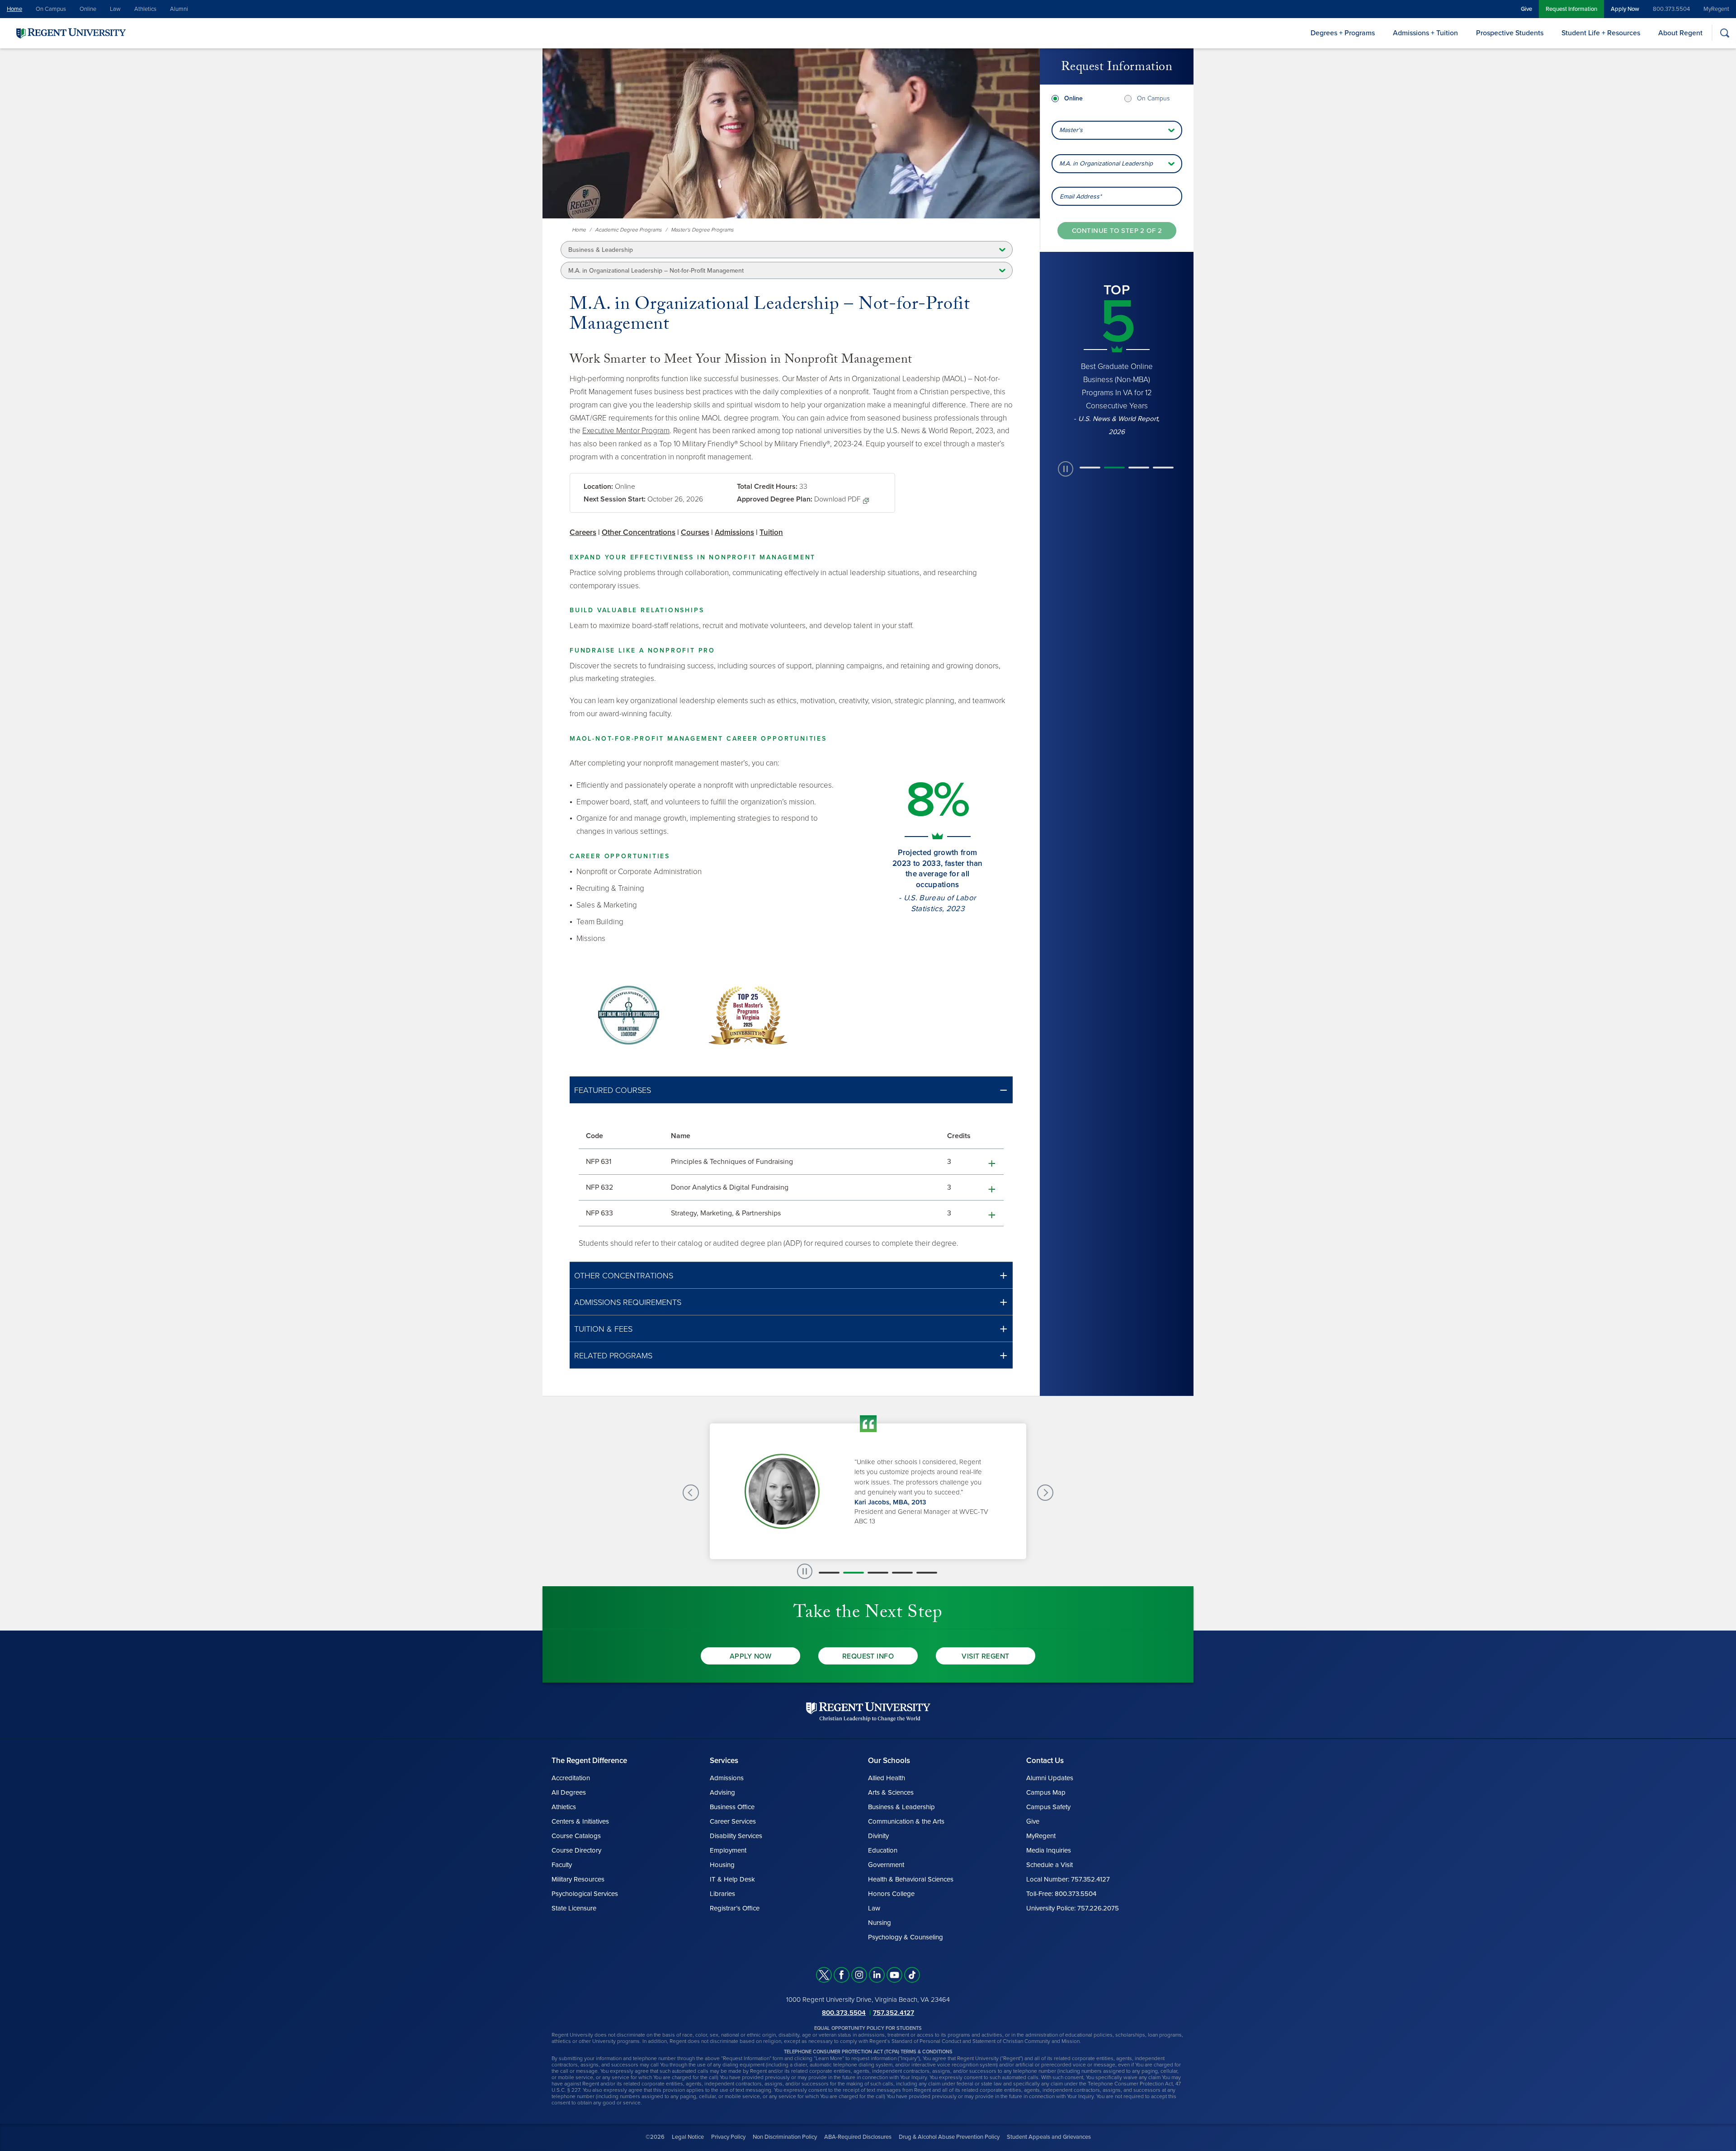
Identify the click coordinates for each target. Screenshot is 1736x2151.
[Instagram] (859, 1975)
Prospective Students (1510, 33)
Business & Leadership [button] (601, 250)
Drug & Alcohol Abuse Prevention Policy (949, 2137)
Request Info (868, 1656)
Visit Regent (986, 1656)
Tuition (771, 532)
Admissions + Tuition (1425, 33)
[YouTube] (894, 1975)
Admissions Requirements (628, 1302)
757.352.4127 (894, 2013)
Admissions (734, 532)
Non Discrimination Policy (785, 2137)
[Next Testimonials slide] (1045, 1493)
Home (14, 9)
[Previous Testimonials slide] (691, 1493)
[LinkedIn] (877, 1975)
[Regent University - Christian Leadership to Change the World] (868, 1712)
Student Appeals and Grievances (1049, 2137)
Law (115, 9)
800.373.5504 (1671, 9)
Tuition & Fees (603, 1329)
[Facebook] (842, 1975)
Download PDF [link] (837, 499)
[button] (791, 1090)
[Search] (1724, 33)
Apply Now (1625, 9)
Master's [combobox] (1071, 130)
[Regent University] (70, 33)
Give (1526, 9)
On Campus (51, 9)
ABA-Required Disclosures (858, 2137)
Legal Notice (688, 2137)
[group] (1117, 335)
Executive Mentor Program (626, 431)
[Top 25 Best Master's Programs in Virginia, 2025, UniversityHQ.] (748, 1015)
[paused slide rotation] (1066, 417)
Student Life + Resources (1601, 33)
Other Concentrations (639, 532)
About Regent (1680, 33)
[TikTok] (912, 1975)
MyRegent (1716, 9)
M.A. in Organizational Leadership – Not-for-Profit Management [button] (656, 271)
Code (594, 1136)
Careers (583, 532)
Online (88, 9)
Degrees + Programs (1343, 33)
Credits (959, 1136)
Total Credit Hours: (767, 487)
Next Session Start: (615, 499)
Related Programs (613, 1356)
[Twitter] (824, 1975)
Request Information (1571, 9)
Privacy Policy (728, 2137)
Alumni (179, 9)
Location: (598, 487)
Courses (695, 532)
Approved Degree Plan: (775, 499)
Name (681, 1136)
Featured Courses (613, 1090)
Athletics (145, 9)
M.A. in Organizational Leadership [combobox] (1106, 163)
